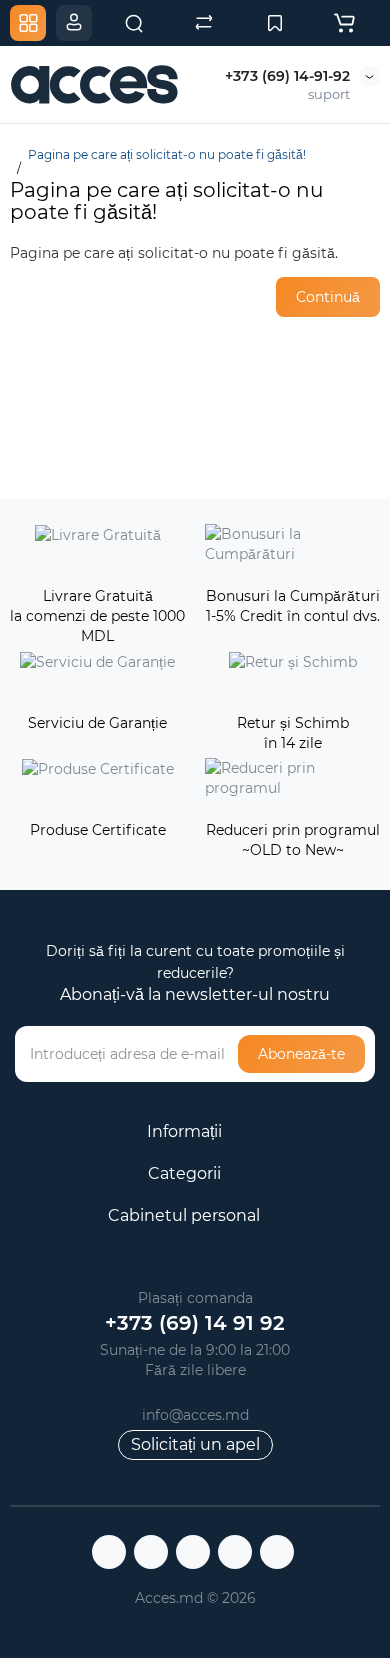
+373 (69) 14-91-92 (287, 76)
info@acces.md (195, 1415)
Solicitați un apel (195, 1444)
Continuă (328, 297)
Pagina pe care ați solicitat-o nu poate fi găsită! (167, 154)
